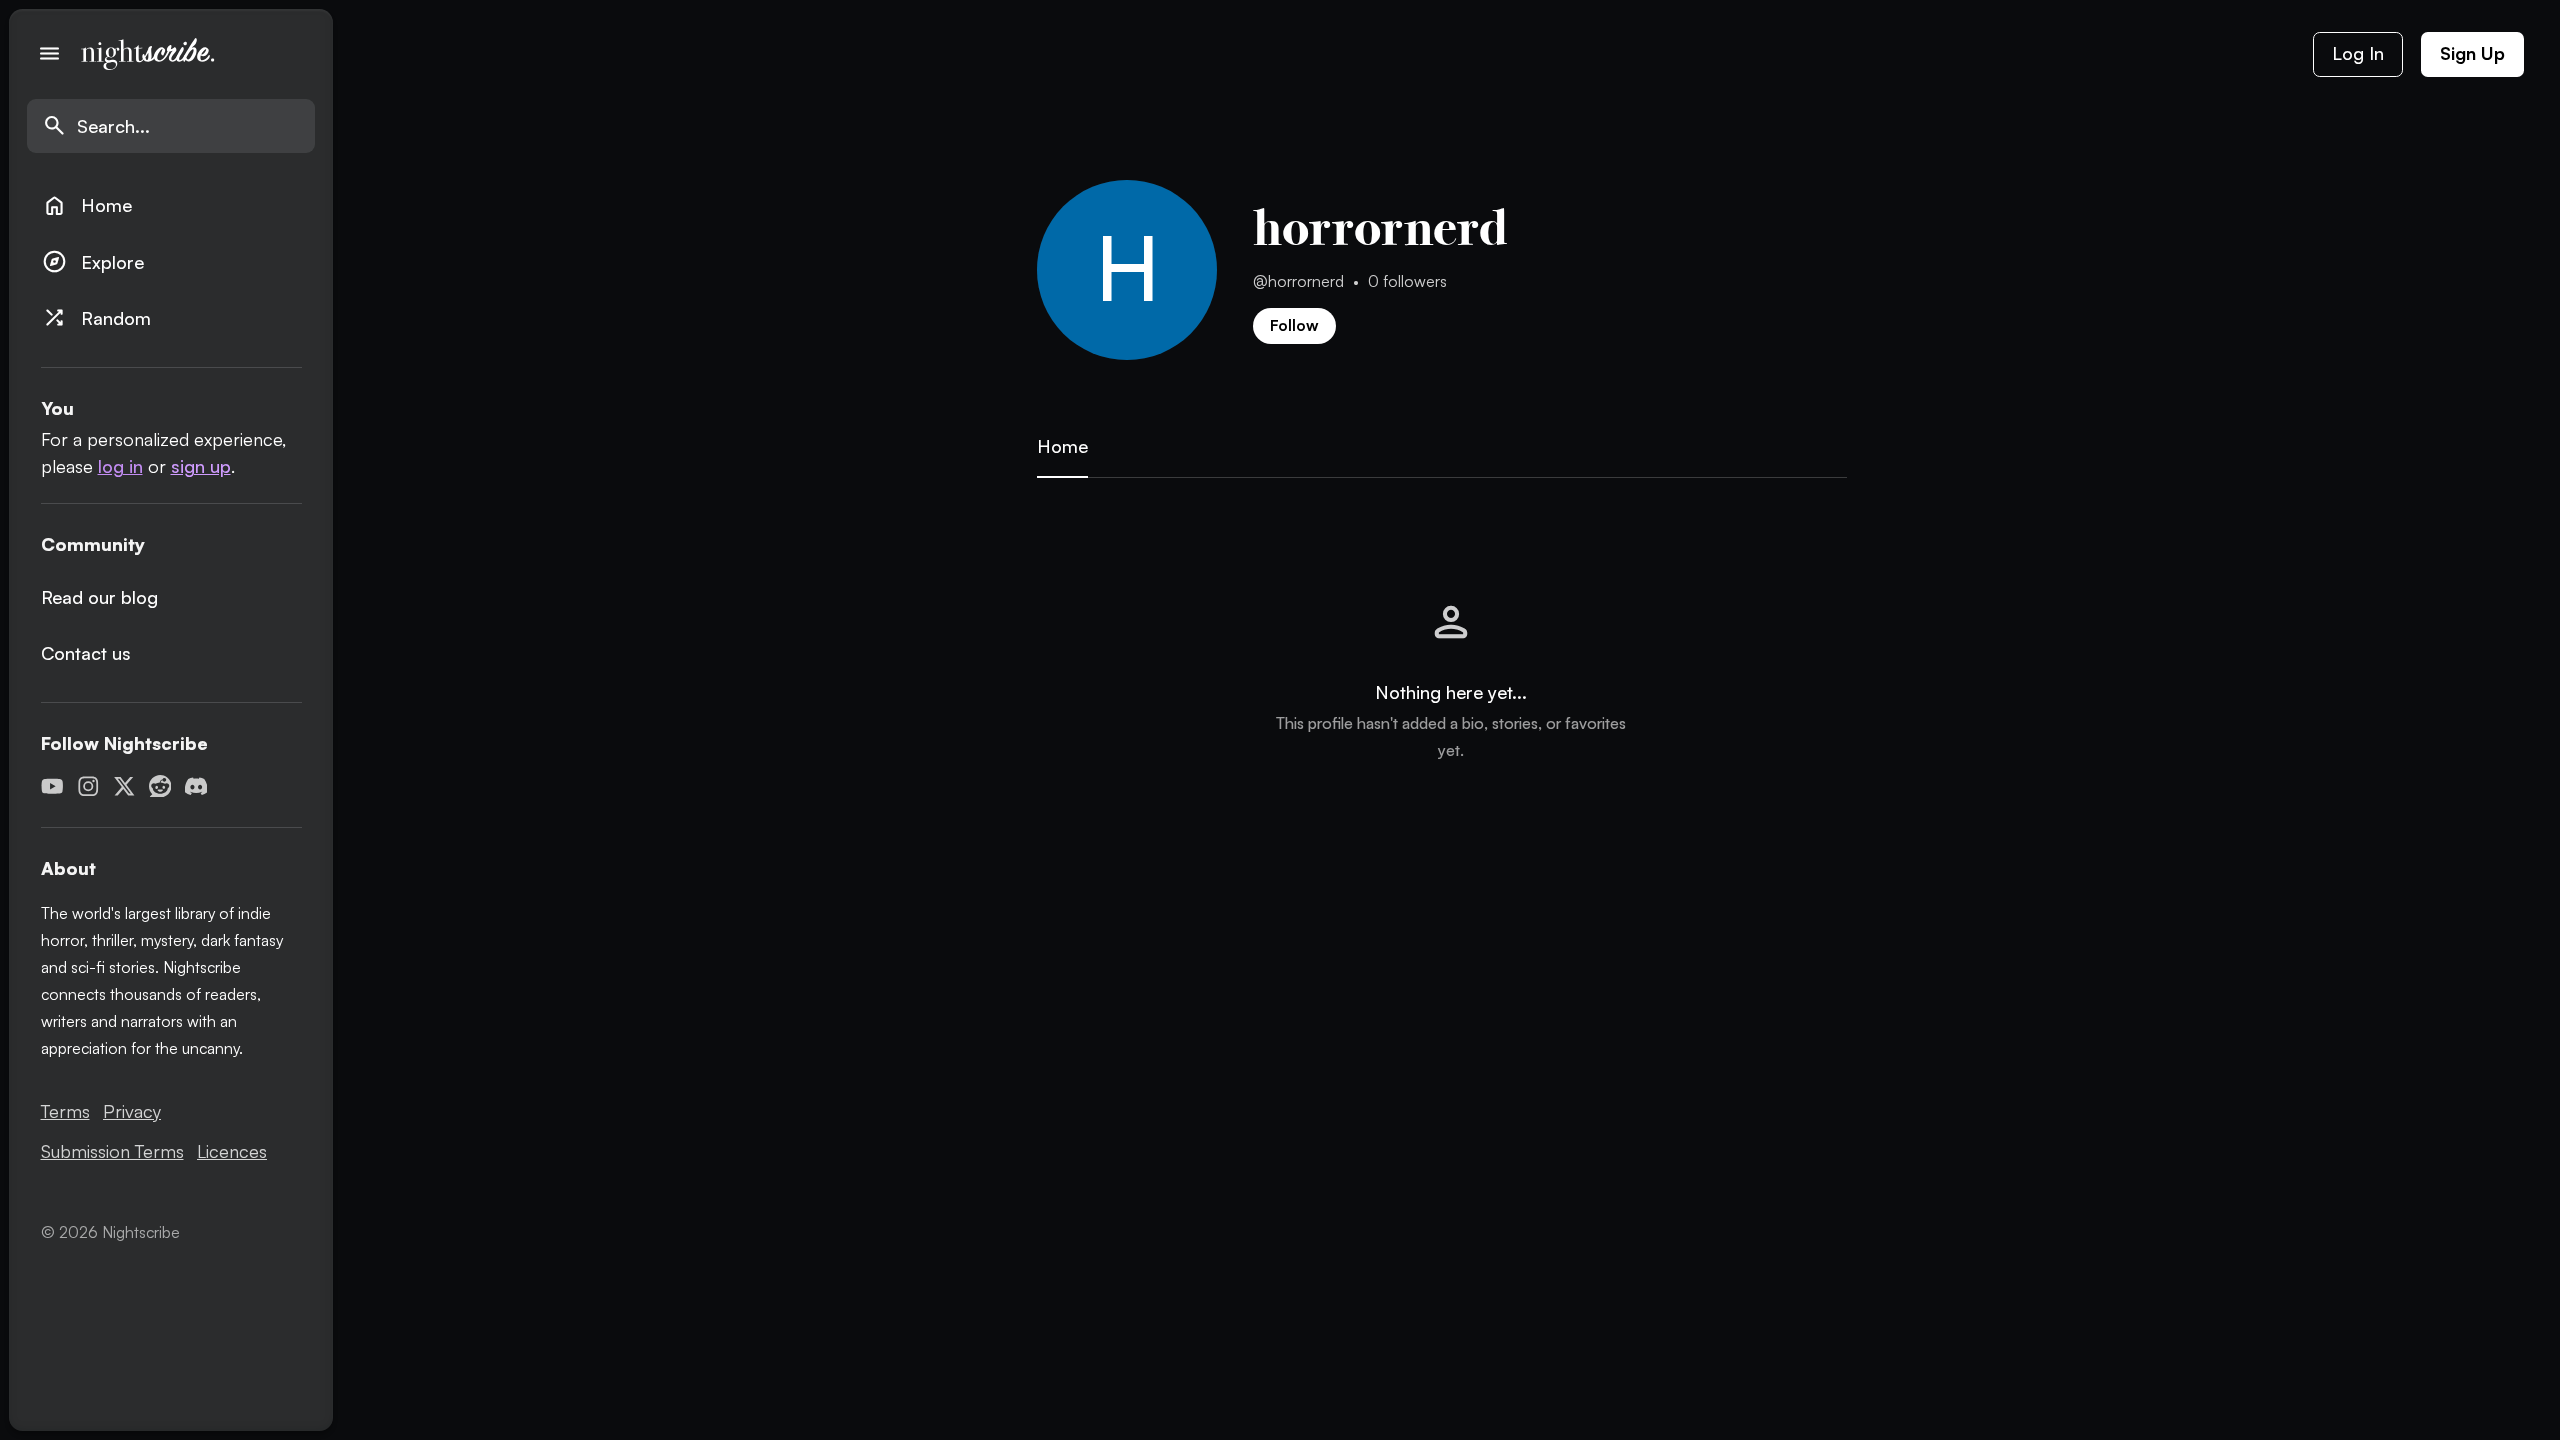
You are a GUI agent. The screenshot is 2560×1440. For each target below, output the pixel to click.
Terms (65, 1111)
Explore (93, 261)
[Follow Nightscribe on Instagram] (88, 786)
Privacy (132, 1111)
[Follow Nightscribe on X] (124, 786)
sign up (201, 466)
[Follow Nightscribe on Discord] (196, 786)
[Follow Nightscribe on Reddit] (160, 786)
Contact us (86, 653)
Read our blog (99, 597)
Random (96, 317)
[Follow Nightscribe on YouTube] (52, 786)
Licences (232, 1151)
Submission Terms (112, 1151)
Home (87, 205)
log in (120, 466)
